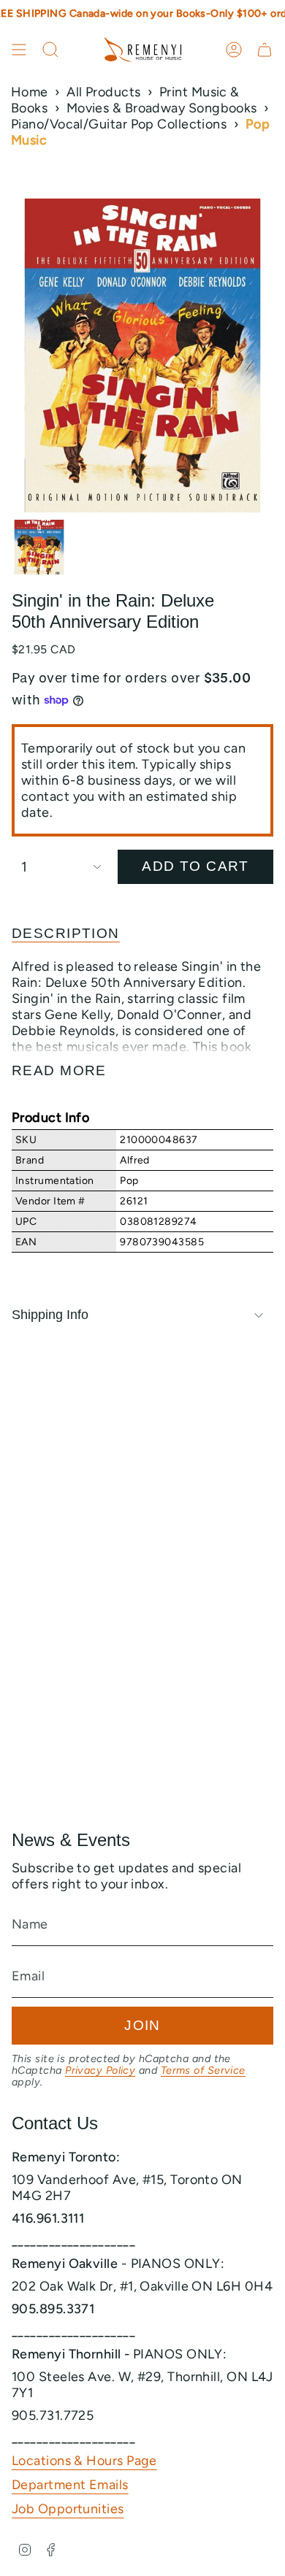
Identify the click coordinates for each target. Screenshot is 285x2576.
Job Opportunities (68, 2509)
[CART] (265, 50)
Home (30, 92)
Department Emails (70, 2485)
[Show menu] (19, 50)
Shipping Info (50, 1315)
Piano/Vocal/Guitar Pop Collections (119, 124)
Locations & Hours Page (84, 2461)
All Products (103, 92)
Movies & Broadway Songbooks (162, 108)
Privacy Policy (100, 2070)
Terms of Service (203, 2070)
